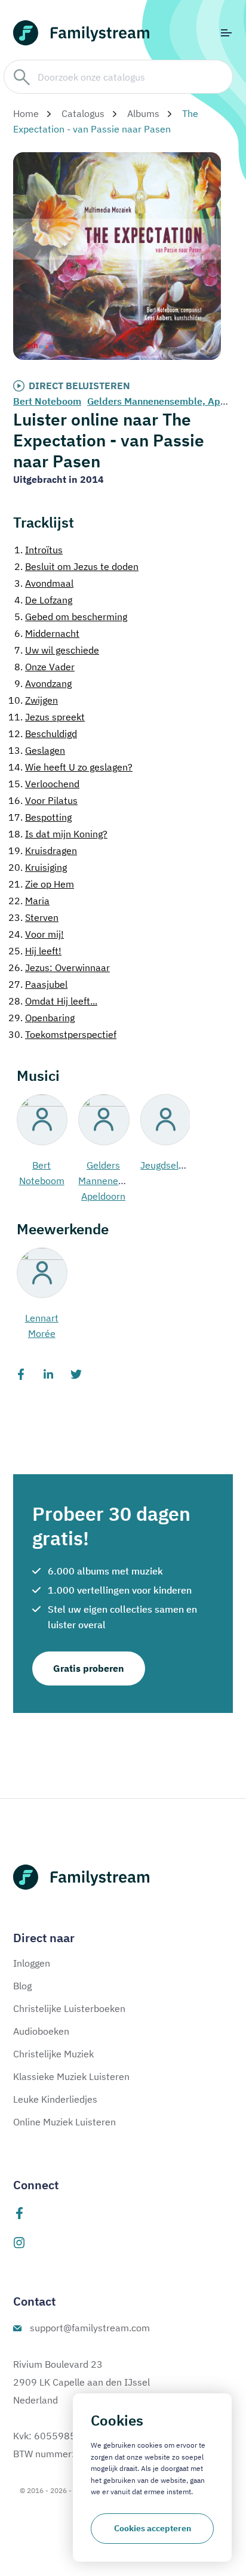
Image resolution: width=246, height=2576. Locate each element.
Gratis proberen (89, 1668)
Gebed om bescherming (71, 617)
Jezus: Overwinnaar (59, 967)
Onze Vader (44, 667)
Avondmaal (44, 583)
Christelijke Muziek (53, 2054)
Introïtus (39, 550)
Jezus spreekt (47, 717)
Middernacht (47, 633)
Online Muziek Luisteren (64, 2122)
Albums (143, 113)
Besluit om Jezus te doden (76, 566)
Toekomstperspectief (62, 1034)
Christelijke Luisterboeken (69, 2008)
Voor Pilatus (43, 800)
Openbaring (41, 1018)
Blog (22, 1986)
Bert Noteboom (47, 401)
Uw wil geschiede (57, 650)
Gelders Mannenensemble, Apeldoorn (118, 1181)
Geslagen (37, 750)
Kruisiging (38, 867)
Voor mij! (36, 934)
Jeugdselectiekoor (180, 1165)
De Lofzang (43, 600)
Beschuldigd (43, 734)
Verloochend (44, 784)
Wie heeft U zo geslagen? (70, 767)
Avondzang (43, 683)
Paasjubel (38, 984)
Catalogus (83, 113)
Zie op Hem (41, 884)
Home (26, 113)
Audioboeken (41, 2031)
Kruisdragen (43, 851)
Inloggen (32, 1963)
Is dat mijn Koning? (58, 834)
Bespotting (40, 817)
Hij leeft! (35, 951)
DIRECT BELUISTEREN (79, 386)
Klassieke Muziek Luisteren (71, 2076)
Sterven (33, 917)
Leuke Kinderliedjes (55, 2099)
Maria (29, 901)
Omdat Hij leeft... (53, 1001)
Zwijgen (33, 700)
